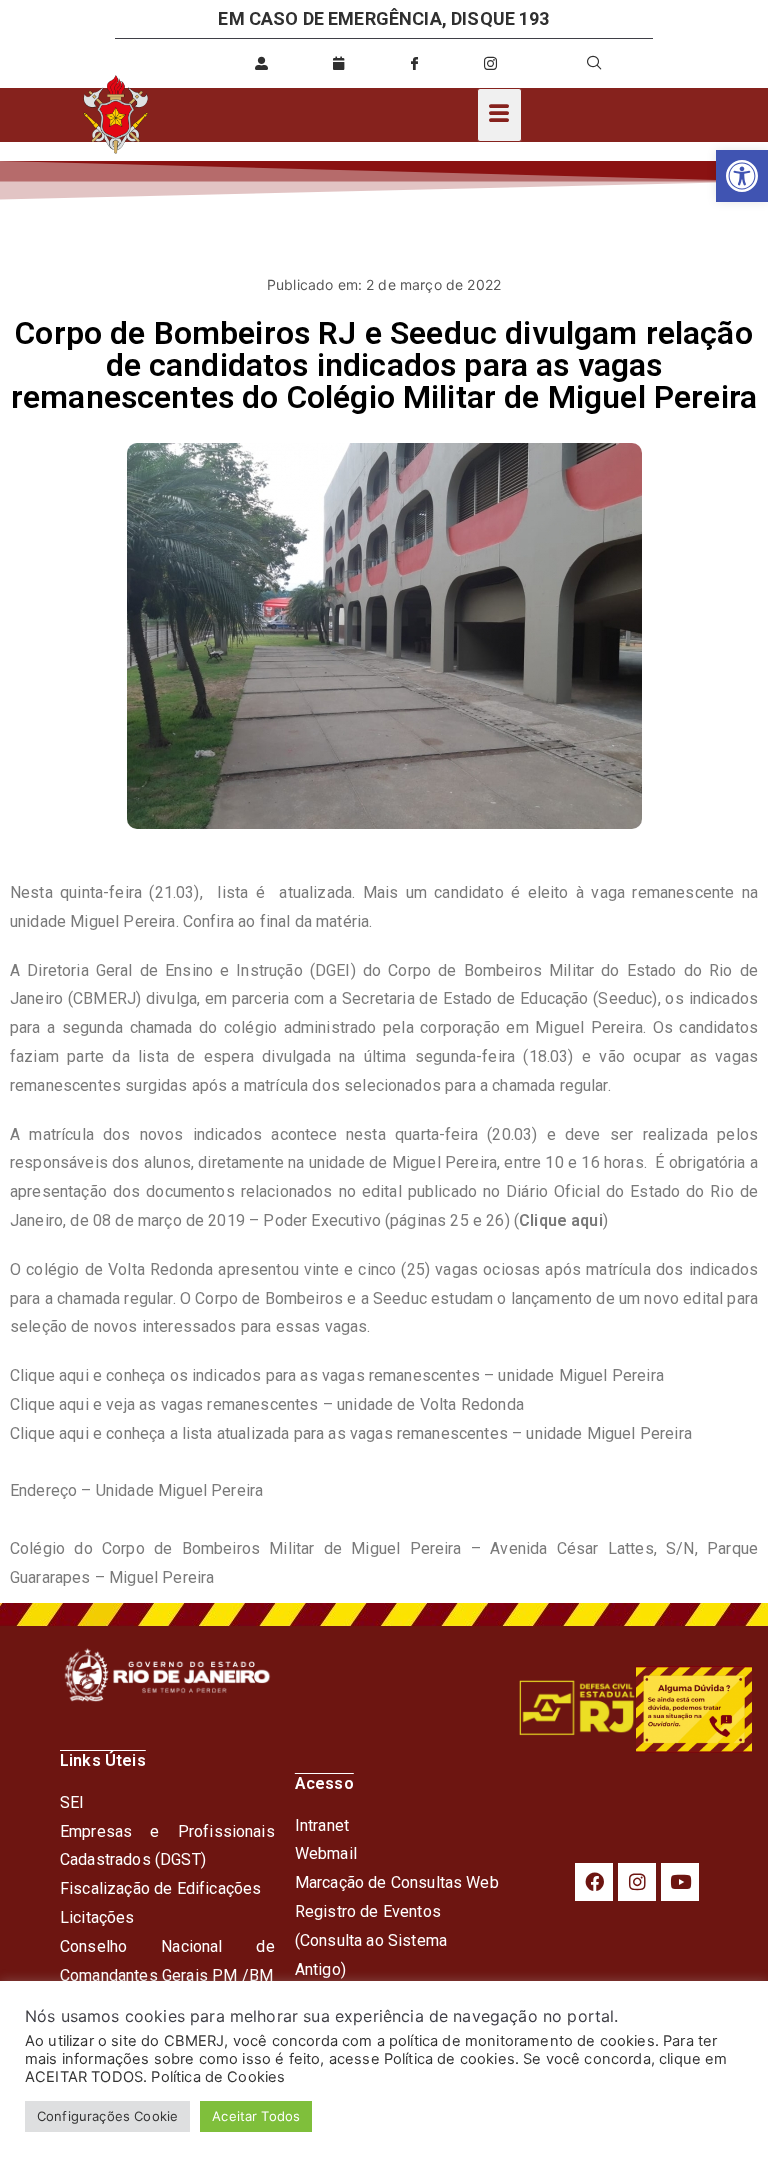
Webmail (326, 1853)
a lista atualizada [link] (230, 1433)
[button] (742, 176)
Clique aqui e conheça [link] (90, 1433)
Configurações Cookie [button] (107, 2116)
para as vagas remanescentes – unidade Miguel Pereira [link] (490, 1433)
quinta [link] (81, 892)
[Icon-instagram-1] (491, 63)
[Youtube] (680, 1882)
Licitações (97, 1917)
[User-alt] (262, 63)
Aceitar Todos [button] (256, 2116)
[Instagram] (637, 1882)
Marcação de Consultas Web (397, 1882)
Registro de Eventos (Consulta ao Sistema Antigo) (371, 1940)
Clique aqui (561, 1220)
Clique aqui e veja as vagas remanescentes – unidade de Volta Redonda (267, 1404)
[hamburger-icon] (499, 115)
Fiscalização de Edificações (160, 1888)
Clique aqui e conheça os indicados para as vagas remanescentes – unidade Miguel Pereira (337, 1375)
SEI (72, 1802)
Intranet (322, 1825)
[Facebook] (594, 1882)
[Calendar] (338, 63)
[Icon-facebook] (414, 63)
